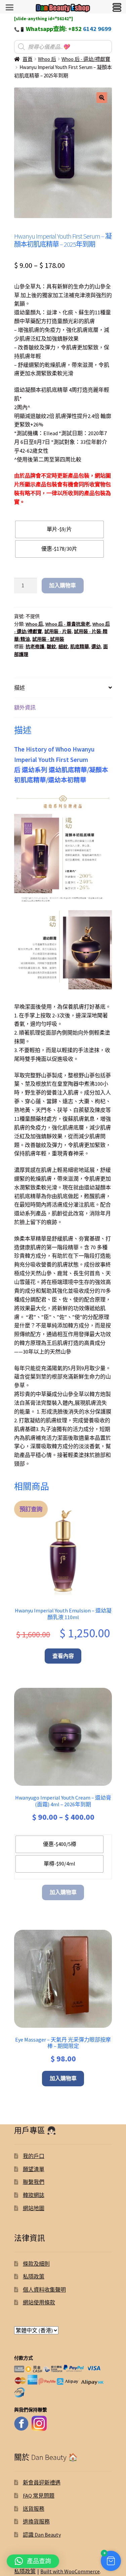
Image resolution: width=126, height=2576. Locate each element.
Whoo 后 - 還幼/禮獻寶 (86, 59)
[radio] (59, 529)
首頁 (28, 59)
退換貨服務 (36, 2521)
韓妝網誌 (34, 2195)
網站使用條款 (39, 2302)
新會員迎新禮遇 (42, 2482)
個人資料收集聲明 (44, 2290)
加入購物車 (62, 585)
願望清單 (34, 2169)
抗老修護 (35, 647)
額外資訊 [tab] (25, 707)
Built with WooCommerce (70, 2571)
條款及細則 (36, 2264)
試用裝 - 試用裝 (48, 639)
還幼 (96, 647)
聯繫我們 (34, 2182)
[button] (102, 98)
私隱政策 (34, 2276)
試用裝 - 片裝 (58, 631)
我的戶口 (34, 2156)
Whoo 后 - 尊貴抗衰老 (68, 624)
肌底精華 (80, 647)
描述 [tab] (19, 688)
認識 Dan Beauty (42, 2535)
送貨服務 (34, 2509)
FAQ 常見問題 (39, 2496)
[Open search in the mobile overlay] (63, 47)
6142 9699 (97, 29)
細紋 (63, 647)
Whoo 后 (47, 59)
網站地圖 (34, 2208)
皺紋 (51, 647)
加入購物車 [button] (63, 2078)
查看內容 (63, 1656)
